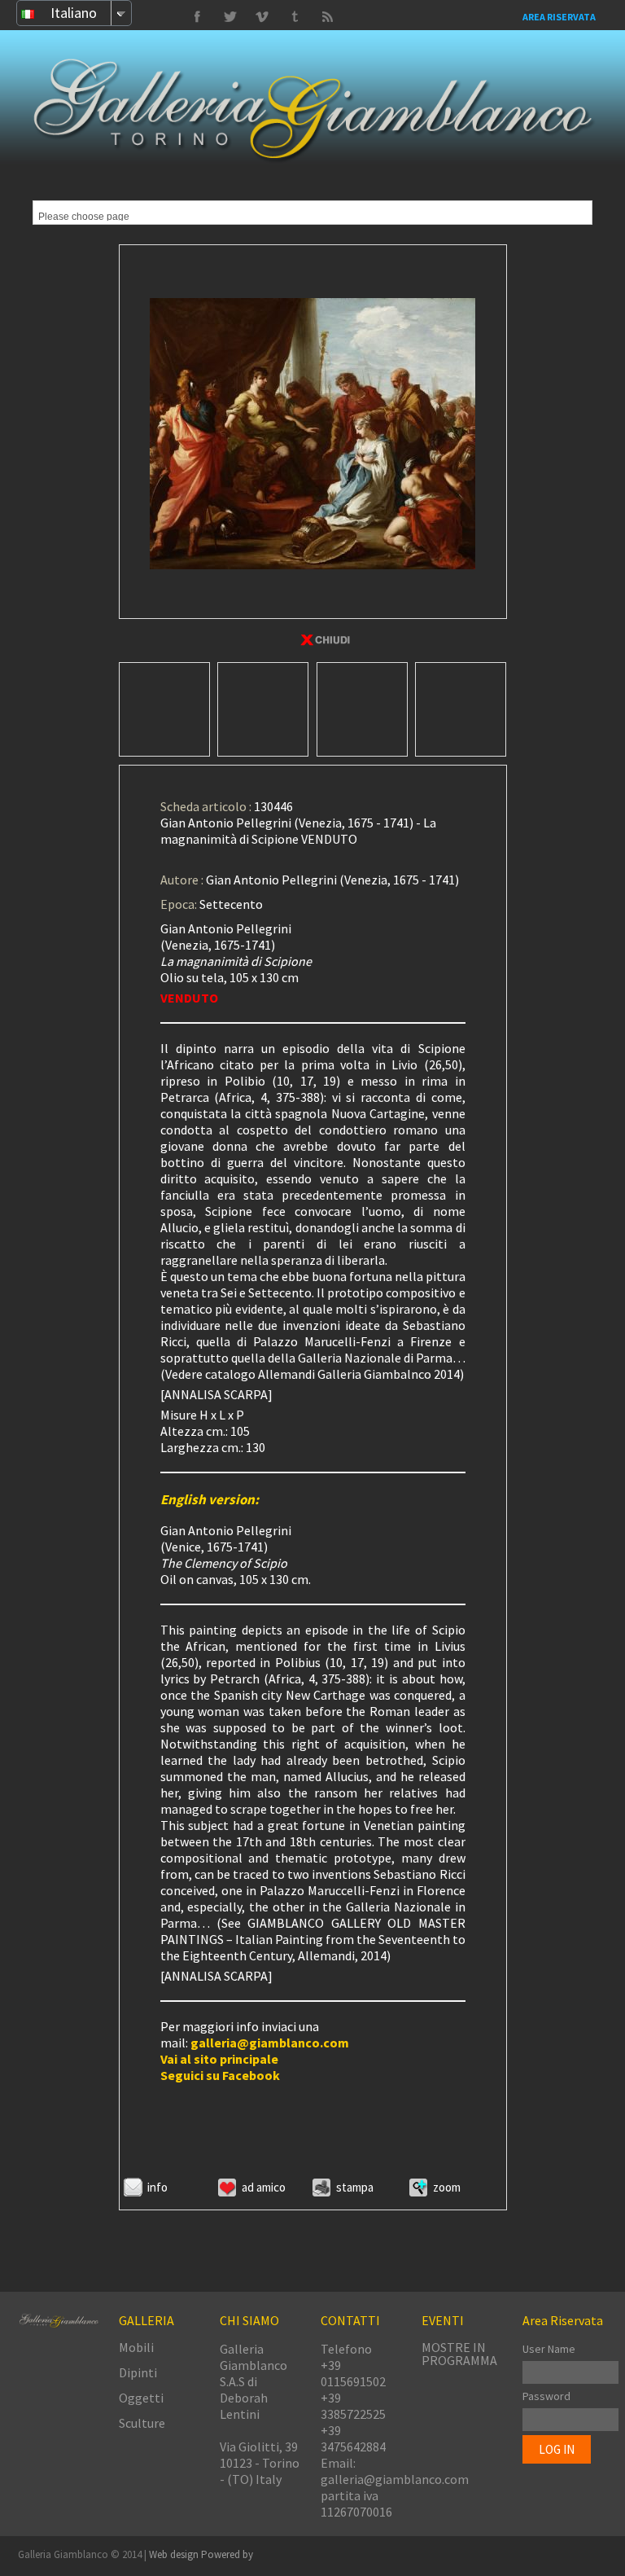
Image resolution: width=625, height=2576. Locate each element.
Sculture (142, 2423)
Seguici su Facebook (220, 2075)
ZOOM (447, 2187)
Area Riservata (559, 17)
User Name (549, 2349)
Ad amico (264, 2187)
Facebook (197, 17)
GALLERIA (146, 2320)
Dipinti (138, 2372)
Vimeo (229, 17)
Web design (175, 2554)
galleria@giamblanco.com (270, 2043)
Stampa (355, 2187)
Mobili (136, 2347)
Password (546, 2396)
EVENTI (443, 2320)
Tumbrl (262, 17)
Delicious (327, 17)
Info (157, 2187)
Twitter (295, 17)
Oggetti (141, 2398)
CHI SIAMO (249, 2320)
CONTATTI (350, 2320)
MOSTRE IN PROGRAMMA (459, 2354)
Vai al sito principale (219, 2059)
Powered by (227, 2554)
